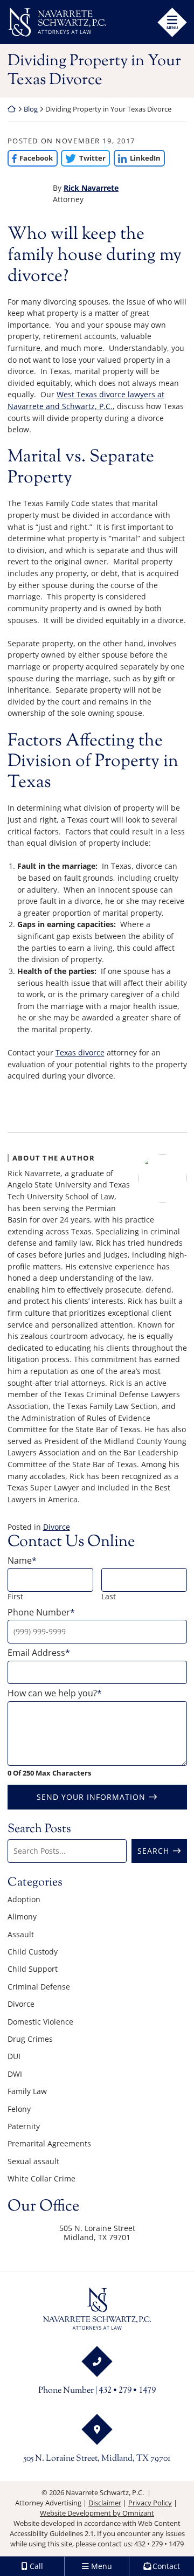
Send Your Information (91, 1797)
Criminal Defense (39, 1987)
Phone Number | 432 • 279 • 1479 (97, 2391)
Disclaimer (105, 2503)
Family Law (27, 2091)
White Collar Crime (41, 2178)
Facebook (30, 158)
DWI (15, 2074)
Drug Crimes (30, 2039)
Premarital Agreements (49, 2143)
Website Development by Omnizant (97, 2513)
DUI (14, 2056)
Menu (172, 27)
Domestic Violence (40, 2022)
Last (109, 1596)
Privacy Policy (150, 2503)
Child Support (33, 1969)
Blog (31, 109)
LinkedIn (137, 158)
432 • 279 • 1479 (159, 2544)
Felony (19, 2109)
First (15, 1596)
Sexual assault (33, 2161)
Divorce (57, 1527)
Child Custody (33, 1952)
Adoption (24, 1899)
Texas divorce (80, 1052)
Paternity (24, 2126)
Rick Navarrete (91, 188)
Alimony (22, 1917)
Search (153, 1851)
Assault (21, 1934)
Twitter (83, 158)
